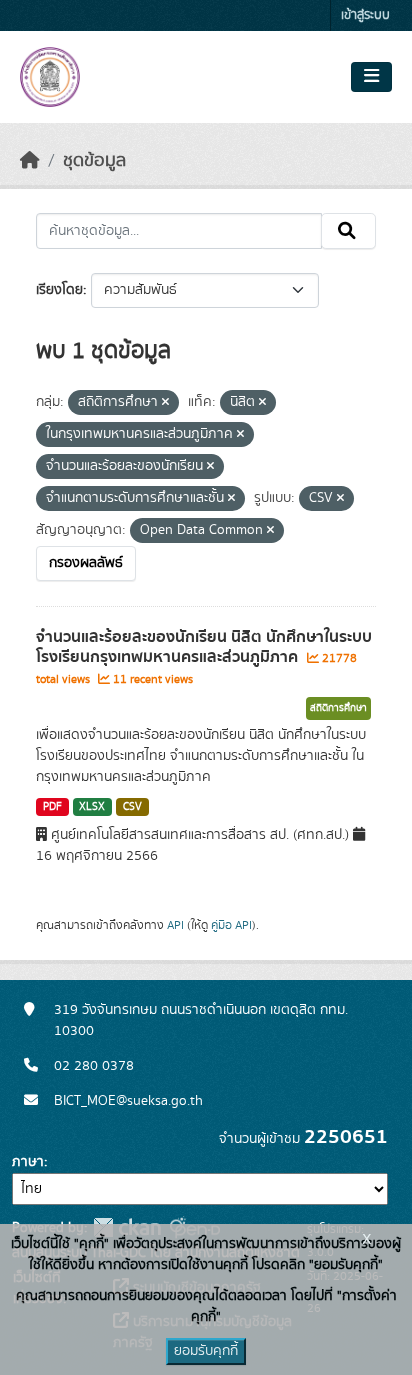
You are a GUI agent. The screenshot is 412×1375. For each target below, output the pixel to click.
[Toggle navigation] (371, 77)
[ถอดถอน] (165, 403)
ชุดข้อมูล (94, 161)
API (175, 925)
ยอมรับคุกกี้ (206, 1351)
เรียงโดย (59, 290)
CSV (132, 807)
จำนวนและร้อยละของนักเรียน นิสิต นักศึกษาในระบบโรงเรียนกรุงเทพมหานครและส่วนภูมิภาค (204, 647)
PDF (52, 807)
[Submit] (348, 231)
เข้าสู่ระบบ (365, 15)
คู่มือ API (231, 925)
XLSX (92, 807)
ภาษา (28, 1162)
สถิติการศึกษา (338, 708)
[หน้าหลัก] (30, 161)
